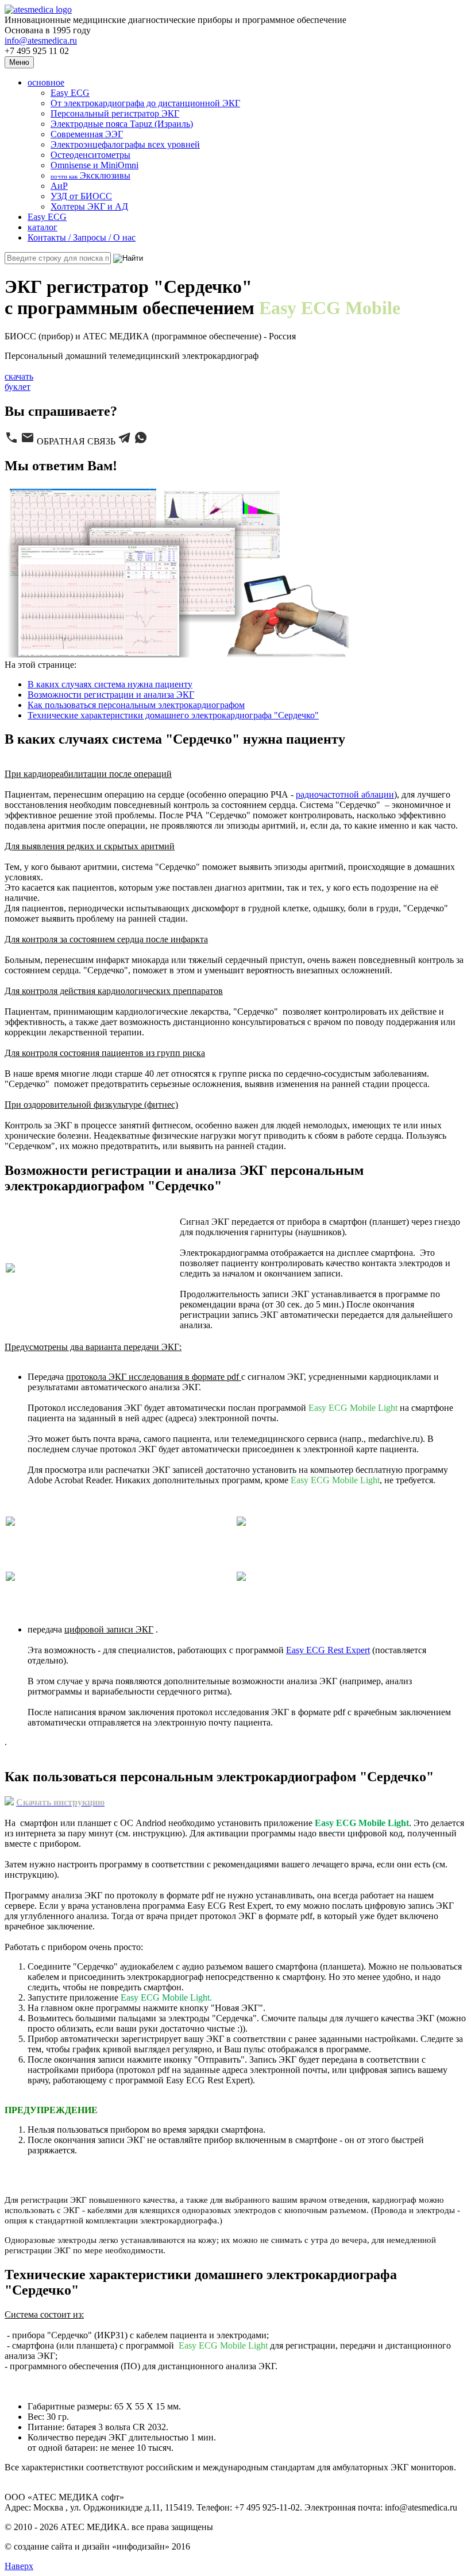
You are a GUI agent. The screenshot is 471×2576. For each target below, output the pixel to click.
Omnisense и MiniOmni (94, 165)
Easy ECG (70, 93)
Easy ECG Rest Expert (328, 1650)
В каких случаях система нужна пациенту (110, 684)
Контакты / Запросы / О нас (82, 237)
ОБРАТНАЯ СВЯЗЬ (76, 441)
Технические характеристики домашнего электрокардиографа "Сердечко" (173, 715)
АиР (59, 186)
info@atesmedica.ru (41, 40)
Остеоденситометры (90, 155)
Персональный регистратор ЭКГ (115, 113)
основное (46, 82)
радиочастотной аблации (345, 794)
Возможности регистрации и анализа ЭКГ (111, 695)
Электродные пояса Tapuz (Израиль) (122, 124)
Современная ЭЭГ (87, 134)
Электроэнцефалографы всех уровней (125, 144)
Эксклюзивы (90, 175)
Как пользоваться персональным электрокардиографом (136, 705)
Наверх (19, 2566)
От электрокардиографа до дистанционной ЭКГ (145, 103)
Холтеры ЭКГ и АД (89, 206)
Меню (19, 62)
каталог (43, 227)
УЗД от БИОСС (81, 196)
